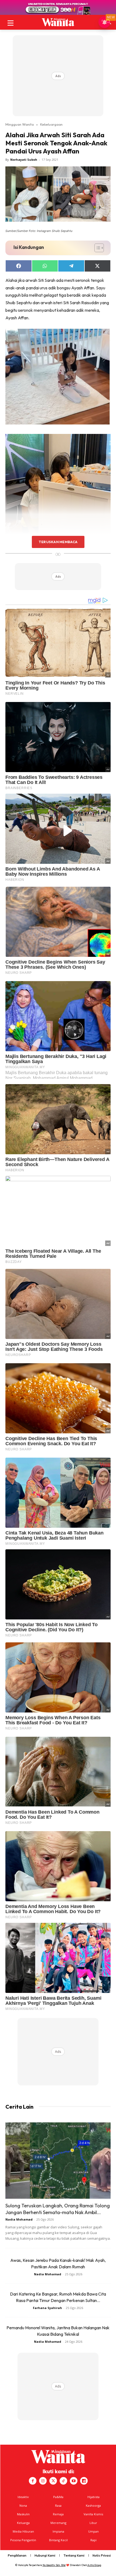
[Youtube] (74, 2481)
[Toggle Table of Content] (96, 248)
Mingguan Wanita (20, 124)
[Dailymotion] (84, 2481)
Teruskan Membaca (58, 542)
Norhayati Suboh (24, 160)
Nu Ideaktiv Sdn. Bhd (54, 2565)
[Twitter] (53, 2481)
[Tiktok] (63, 2481)
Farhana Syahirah (47, 2308)
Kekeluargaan (51, 124)
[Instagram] (43, 2481)
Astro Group (94, 2565)
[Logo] (58, 22)
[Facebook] (33, 2481)
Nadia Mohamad (19, 2219)
